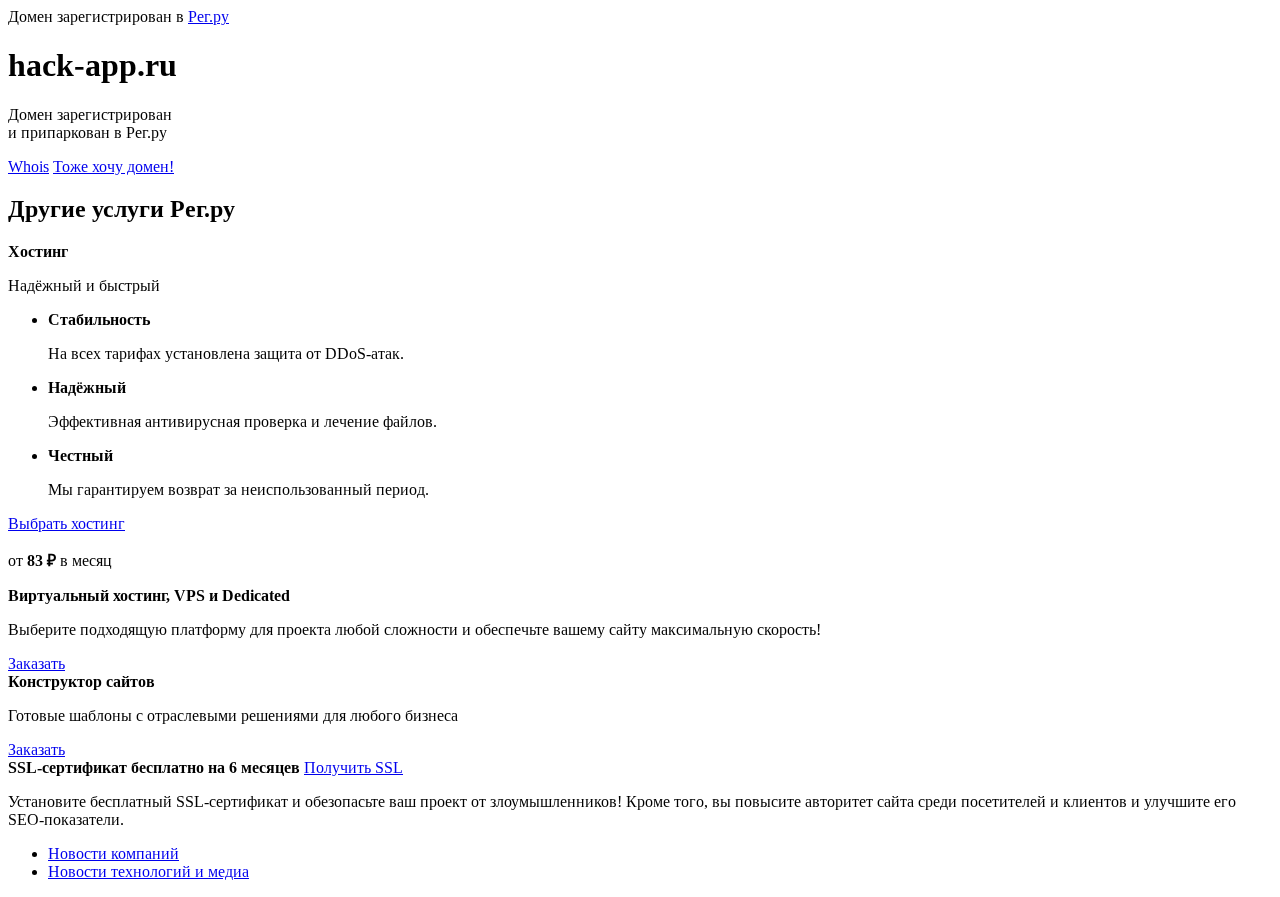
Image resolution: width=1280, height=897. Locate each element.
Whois (28, 166)
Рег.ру (208, 16)
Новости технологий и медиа (148, 871)
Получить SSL (353, 767)
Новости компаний (113, 853)
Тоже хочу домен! (113, 166)
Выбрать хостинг (66, 523)
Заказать (36, 663)
